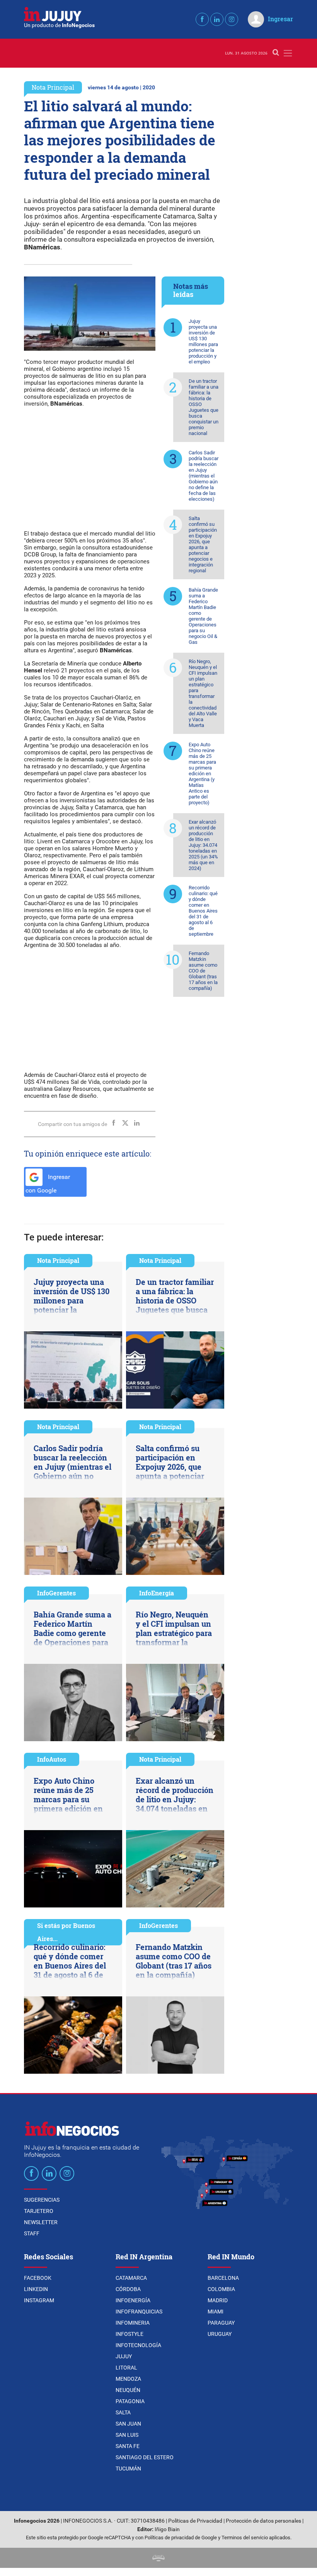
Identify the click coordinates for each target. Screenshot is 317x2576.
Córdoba (128, 2289)
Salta (123, 2412)
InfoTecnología (138, 2345)
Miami (216, 2312)
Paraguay (221, 2323)
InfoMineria (133, 2323)
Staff (32, 2233)
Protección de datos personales (263, 2521)
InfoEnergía (157, 1593)
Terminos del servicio (245, 2538)
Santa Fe (128, 2446)
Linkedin (36, 2289)
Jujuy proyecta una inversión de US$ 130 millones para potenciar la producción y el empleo (203, 341)
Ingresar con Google (48, 1184)
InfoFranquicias (139, 2312)
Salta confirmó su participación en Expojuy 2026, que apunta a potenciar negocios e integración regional (203, 544)
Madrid (218, 2300)
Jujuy (124, 2356)
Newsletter (41, 2222)
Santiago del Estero (145, 2457)
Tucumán (128, 2469)
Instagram (39, 2300)
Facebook (38, 2278)
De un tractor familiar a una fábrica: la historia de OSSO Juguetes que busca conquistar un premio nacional (204, 407)
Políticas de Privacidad (195, 2521)
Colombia (221, 2289)
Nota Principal (53, 87)
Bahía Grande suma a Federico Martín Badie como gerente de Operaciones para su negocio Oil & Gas (203, 616)
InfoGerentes (56, 1593)
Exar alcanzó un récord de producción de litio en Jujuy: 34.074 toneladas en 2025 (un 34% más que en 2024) (203, 845)
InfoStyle (130, 2334)
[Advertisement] (90, 468)
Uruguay (220, 2334)
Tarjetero (39, 2211)
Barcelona (223, 2278)
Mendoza (128, 2379)
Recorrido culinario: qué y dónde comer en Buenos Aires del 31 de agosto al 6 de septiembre (203, 911)
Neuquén (128, 2390)
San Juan (128, 2424)
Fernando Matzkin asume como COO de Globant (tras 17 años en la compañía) (203, 971)
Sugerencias (42, 2200)
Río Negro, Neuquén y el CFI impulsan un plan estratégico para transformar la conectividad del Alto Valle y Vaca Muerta (203, 693)
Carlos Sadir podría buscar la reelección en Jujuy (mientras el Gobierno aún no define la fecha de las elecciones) (204, 476)
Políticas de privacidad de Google (181, 2538)
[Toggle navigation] (288, 53)
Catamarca (131, 2278)
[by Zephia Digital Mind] (158, 2558)
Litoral (126, 2368)
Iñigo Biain (167, 2529)
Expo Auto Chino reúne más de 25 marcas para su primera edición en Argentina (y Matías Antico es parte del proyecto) (202, 774)
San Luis (127, 2435)
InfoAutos (52, 1759)
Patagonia (130, 2401)
